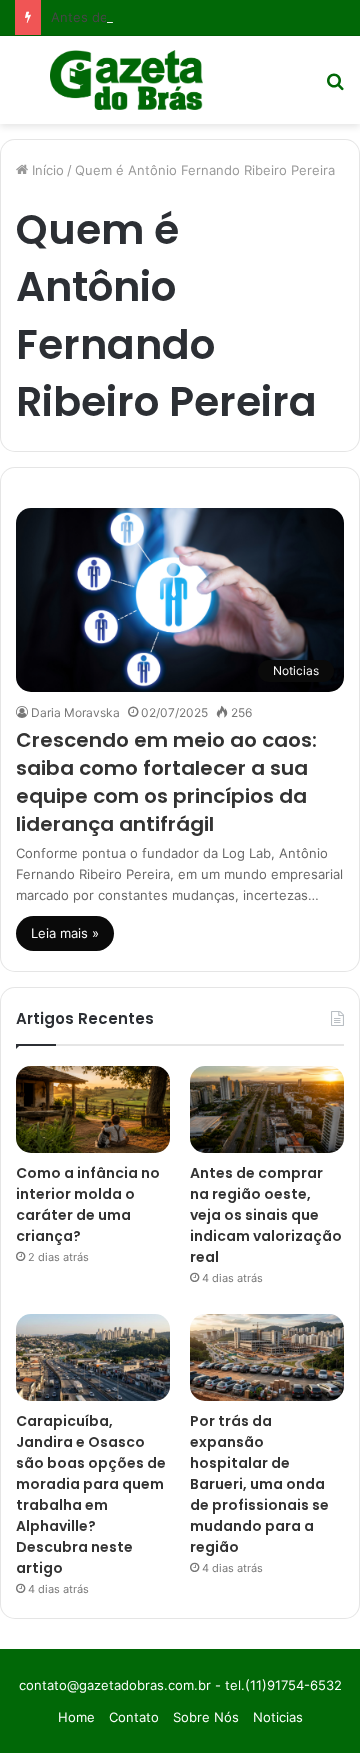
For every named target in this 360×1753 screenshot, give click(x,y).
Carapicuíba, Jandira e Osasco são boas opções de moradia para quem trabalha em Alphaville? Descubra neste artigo (91, 1494)
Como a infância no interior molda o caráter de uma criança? (88, 1204)
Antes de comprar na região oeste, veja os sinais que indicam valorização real (266, 1215)
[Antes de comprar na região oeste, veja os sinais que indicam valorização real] (267, 1109)
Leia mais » (65, 933)
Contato (134, 1717)
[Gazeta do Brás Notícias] (126, 80)
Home (76, 1717)
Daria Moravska (75, 712)
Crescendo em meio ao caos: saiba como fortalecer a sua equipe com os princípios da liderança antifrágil (166, 782)
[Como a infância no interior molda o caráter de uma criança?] (93, 1109)
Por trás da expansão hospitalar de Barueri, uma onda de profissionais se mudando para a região (259, 1484)
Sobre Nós (206, 1717)
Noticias (278, 1717)
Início (46, 170)
